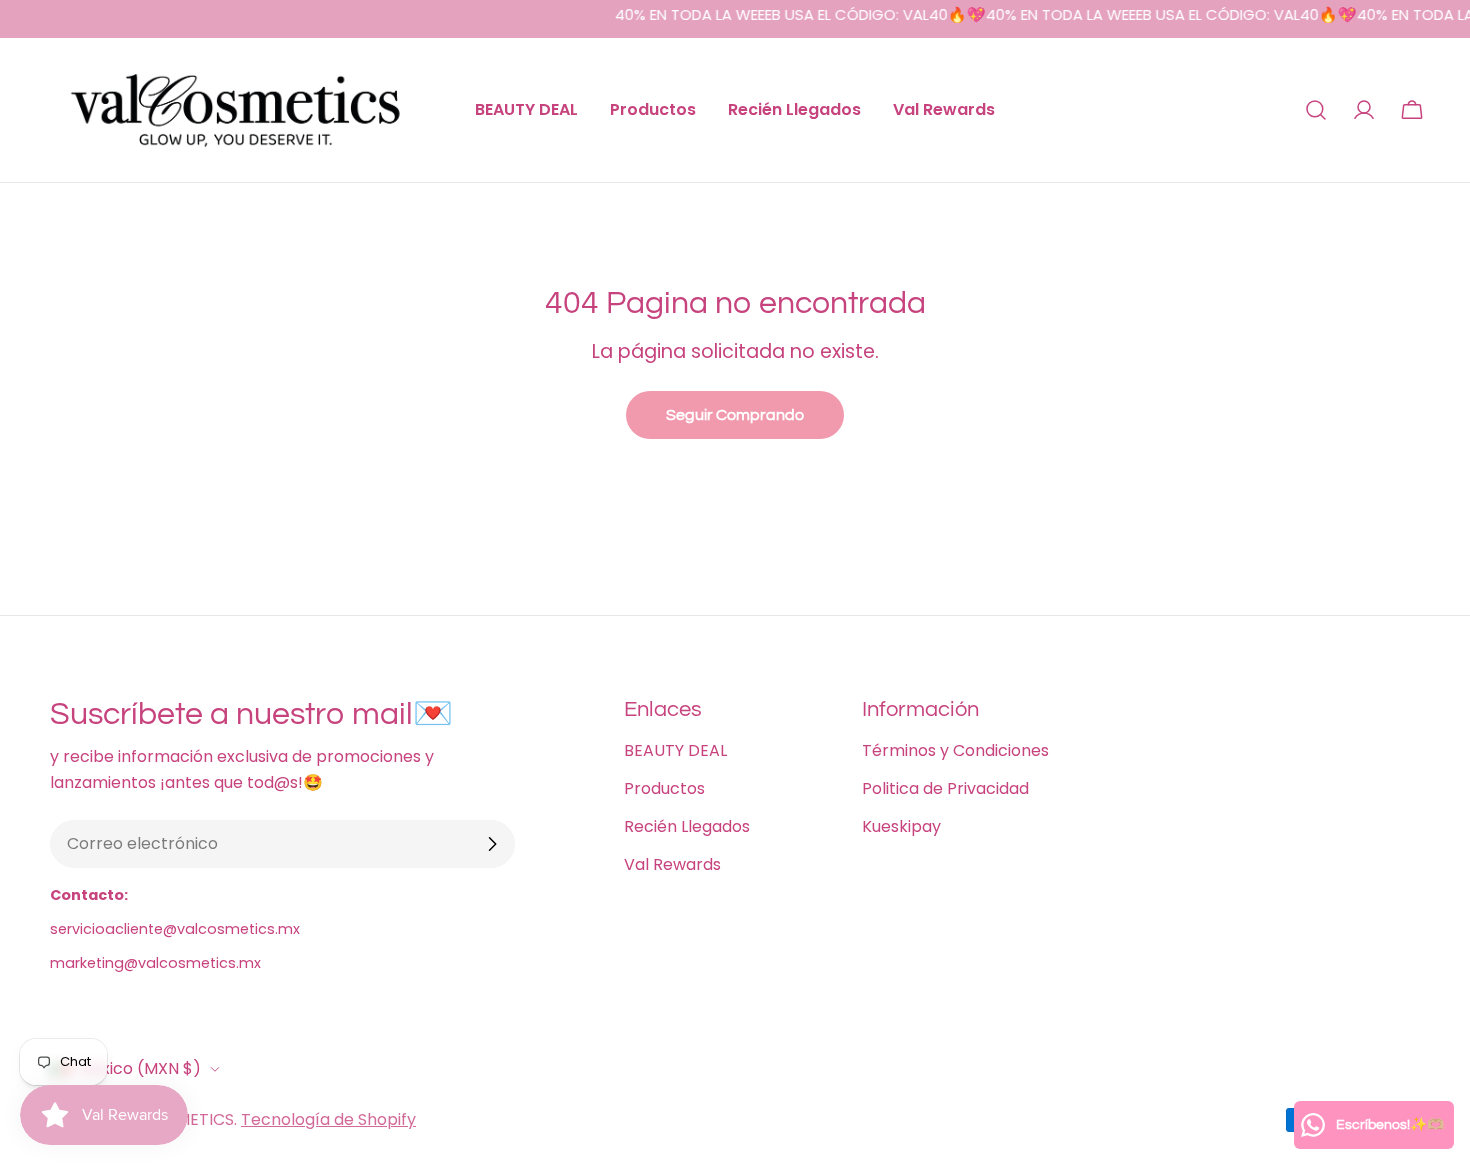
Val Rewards (672, 864)
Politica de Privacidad (945, 788)
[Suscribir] (492, 844)
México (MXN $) (139, 1068)
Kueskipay (901, 826)
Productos (664, 788)
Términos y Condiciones (955, 750)
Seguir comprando (735, 415)
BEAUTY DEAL (675, 750)
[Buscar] (1316, 110)
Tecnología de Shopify (328, 1119)
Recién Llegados (687, 826)
